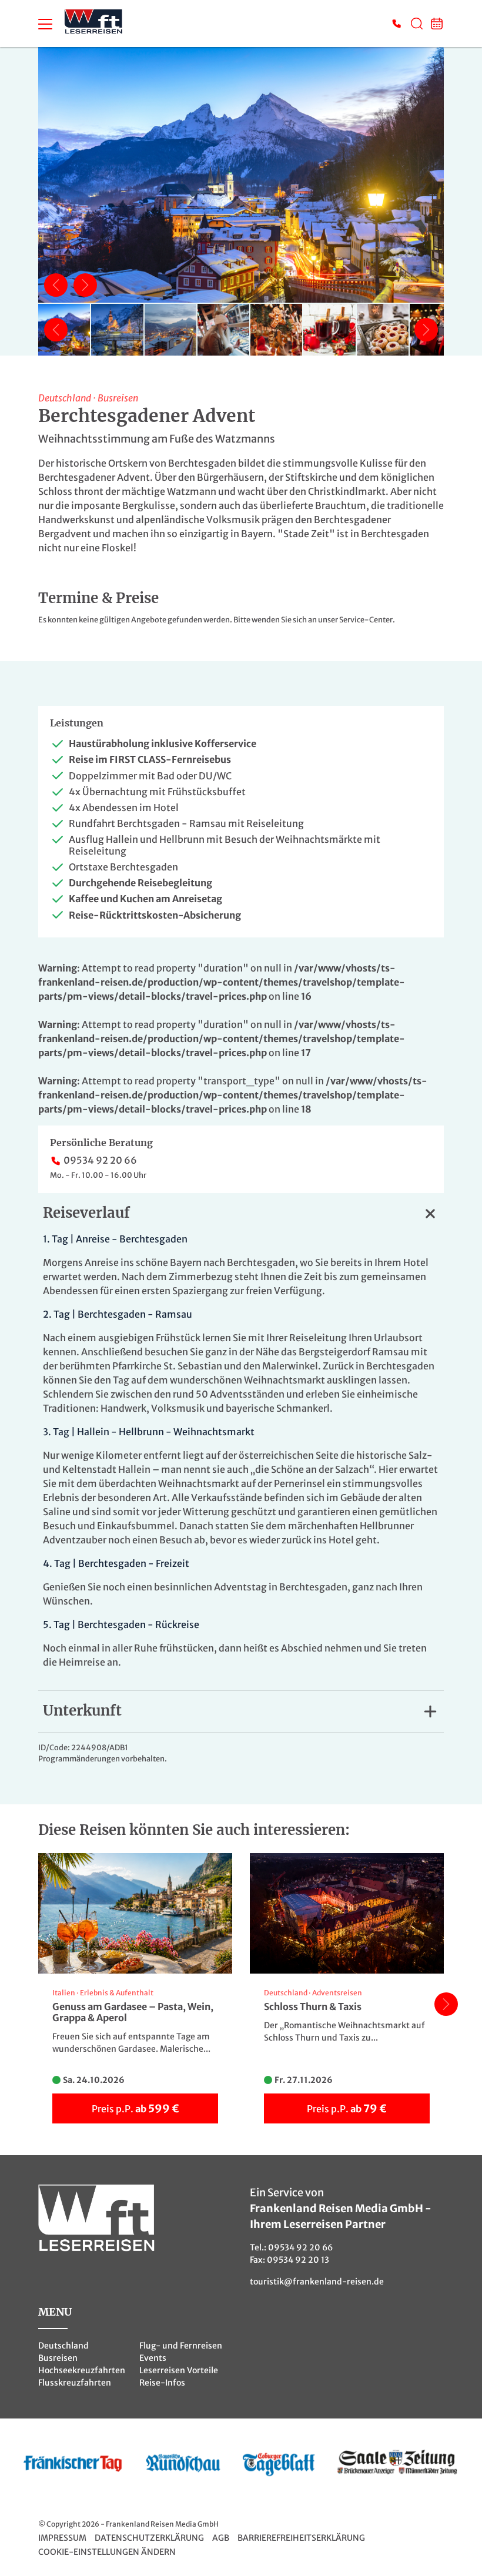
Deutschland (63, 2346)
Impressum (62, 2538)
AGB (221, 2538)
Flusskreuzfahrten (75, 2383)
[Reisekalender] (437, 24)
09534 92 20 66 (100, 1160)
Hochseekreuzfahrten (82, 2370)
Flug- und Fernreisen (181, 2346)
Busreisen (58, 2358)
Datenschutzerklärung (149, 2538)
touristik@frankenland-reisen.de (317, 2282)
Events (153, 2358)
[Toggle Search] (417, 24)
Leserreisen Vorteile (179, 2370)
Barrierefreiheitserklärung (301, 2538)
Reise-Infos (162, 2383)
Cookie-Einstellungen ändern (107, 2552)
